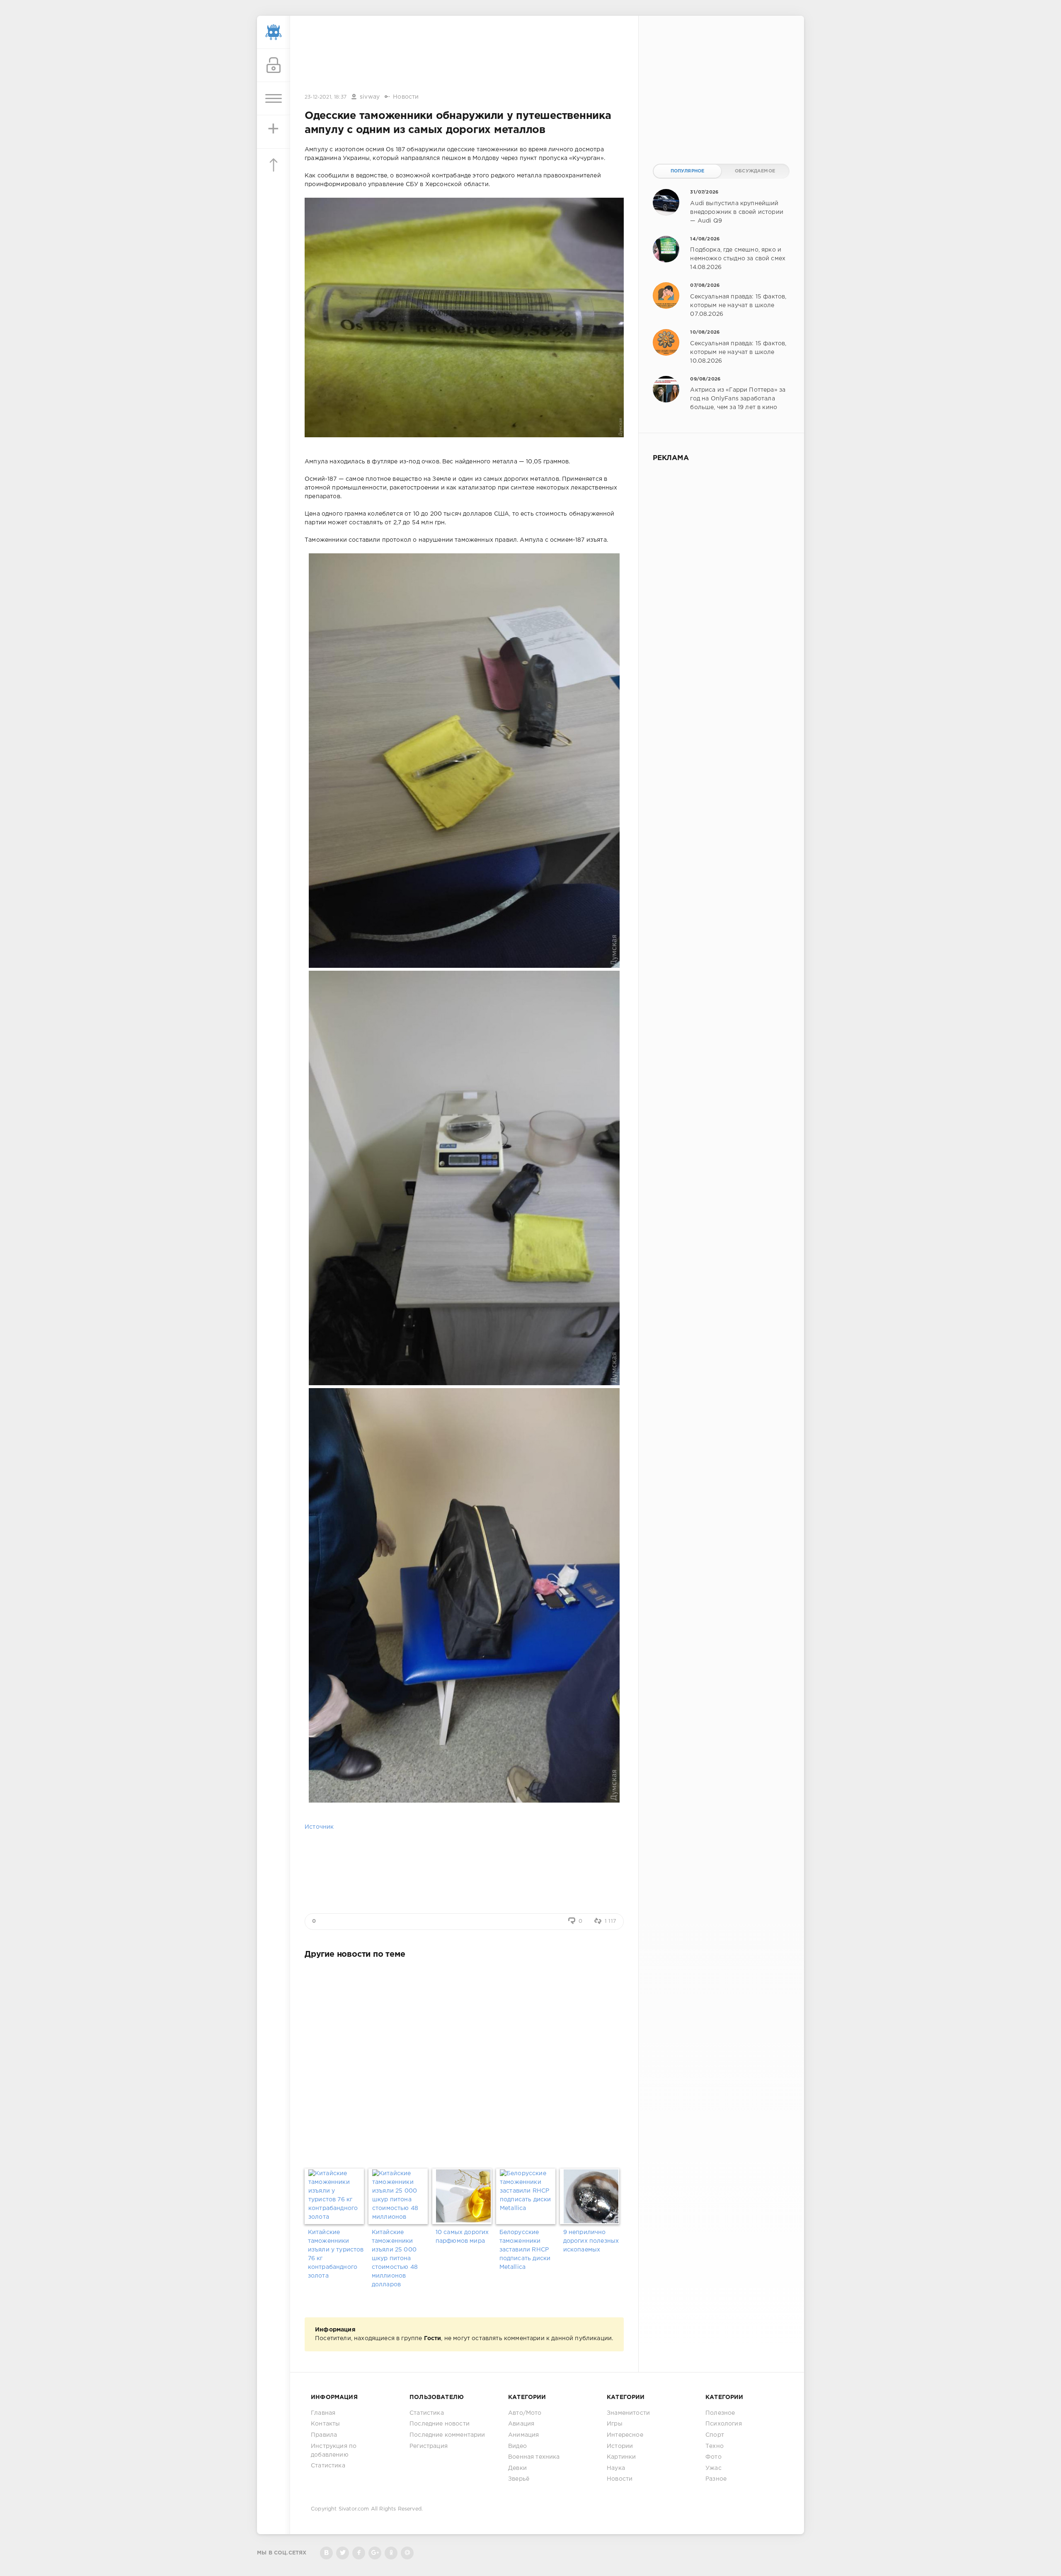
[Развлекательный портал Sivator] (274, 32)
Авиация (521, 2424)
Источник (319, 1827)
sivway (370, 97)
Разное (716, 2479)
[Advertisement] (464, 55)
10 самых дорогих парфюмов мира (462, 2237)
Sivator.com (354, 2509)
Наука (616, 2468)
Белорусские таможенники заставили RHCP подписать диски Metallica (525, 2250)
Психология (724, 2424)
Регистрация (429, 2446)
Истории (620, 2446)
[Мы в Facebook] (359, 2553)
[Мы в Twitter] (343, 2553)
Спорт (715, 2435)
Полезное (720, 2413)
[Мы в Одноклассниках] (391, 2553)
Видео (517, 2446)
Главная (323, 2413)
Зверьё (519, 2479)
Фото (713, 2457)
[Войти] (274, 65)
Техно (715, 2446)
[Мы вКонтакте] (326, 2553)
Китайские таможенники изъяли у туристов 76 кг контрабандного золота (336, 2254)
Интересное (625, 2435)
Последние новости (440, 2424)
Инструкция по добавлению (334, 2451)
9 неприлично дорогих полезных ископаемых (591, 2241)
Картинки (621, 2457)
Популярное (688, 171)
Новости (406, 97)
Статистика (328, 2466)
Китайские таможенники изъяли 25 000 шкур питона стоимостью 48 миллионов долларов (395, 2259)
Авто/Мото (525, 2413)
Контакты (325, 2424)
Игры (615, 2424)
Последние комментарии (447, 2435)
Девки (517, 2468)
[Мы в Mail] (407, 2553)
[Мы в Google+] (375, 2553)
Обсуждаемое (755, 171)
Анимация (523, 2435)
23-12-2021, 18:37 (326, 97)
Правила (324, 2435)
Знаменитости (628, 2413)
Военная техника (534, 2457)
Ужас (713, 2468)
